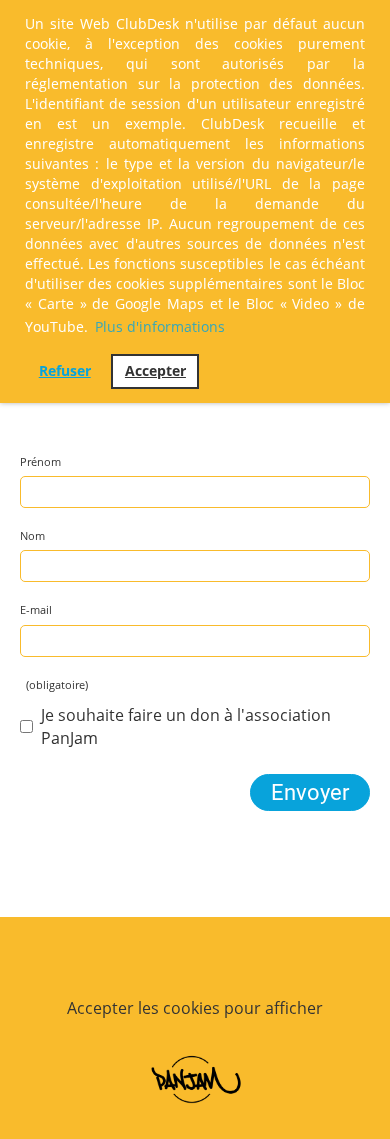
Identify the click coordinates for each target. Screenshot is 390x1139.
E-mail (36, 609)
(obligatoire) (54, 684)
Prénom (40, 461)
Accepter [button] (155, 370)
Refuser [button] (65, 370)
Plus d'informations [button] (160, 326)
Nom (32, 535)
